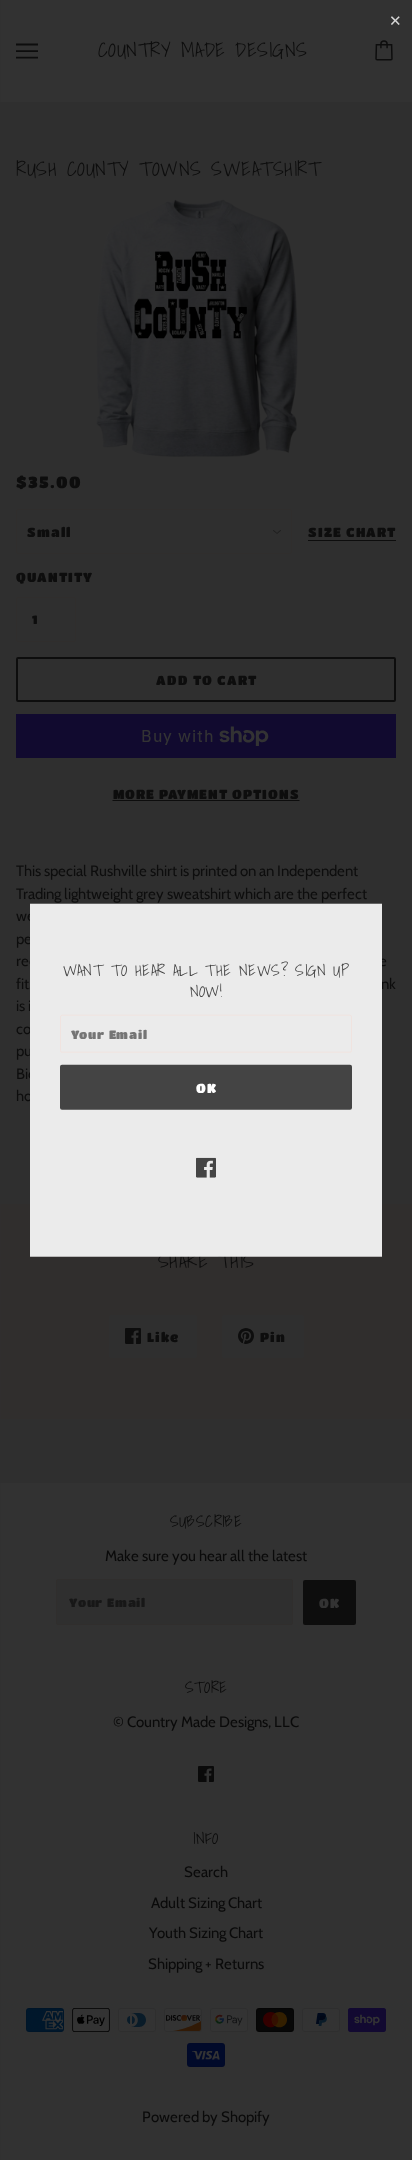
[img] (206, 1167)
